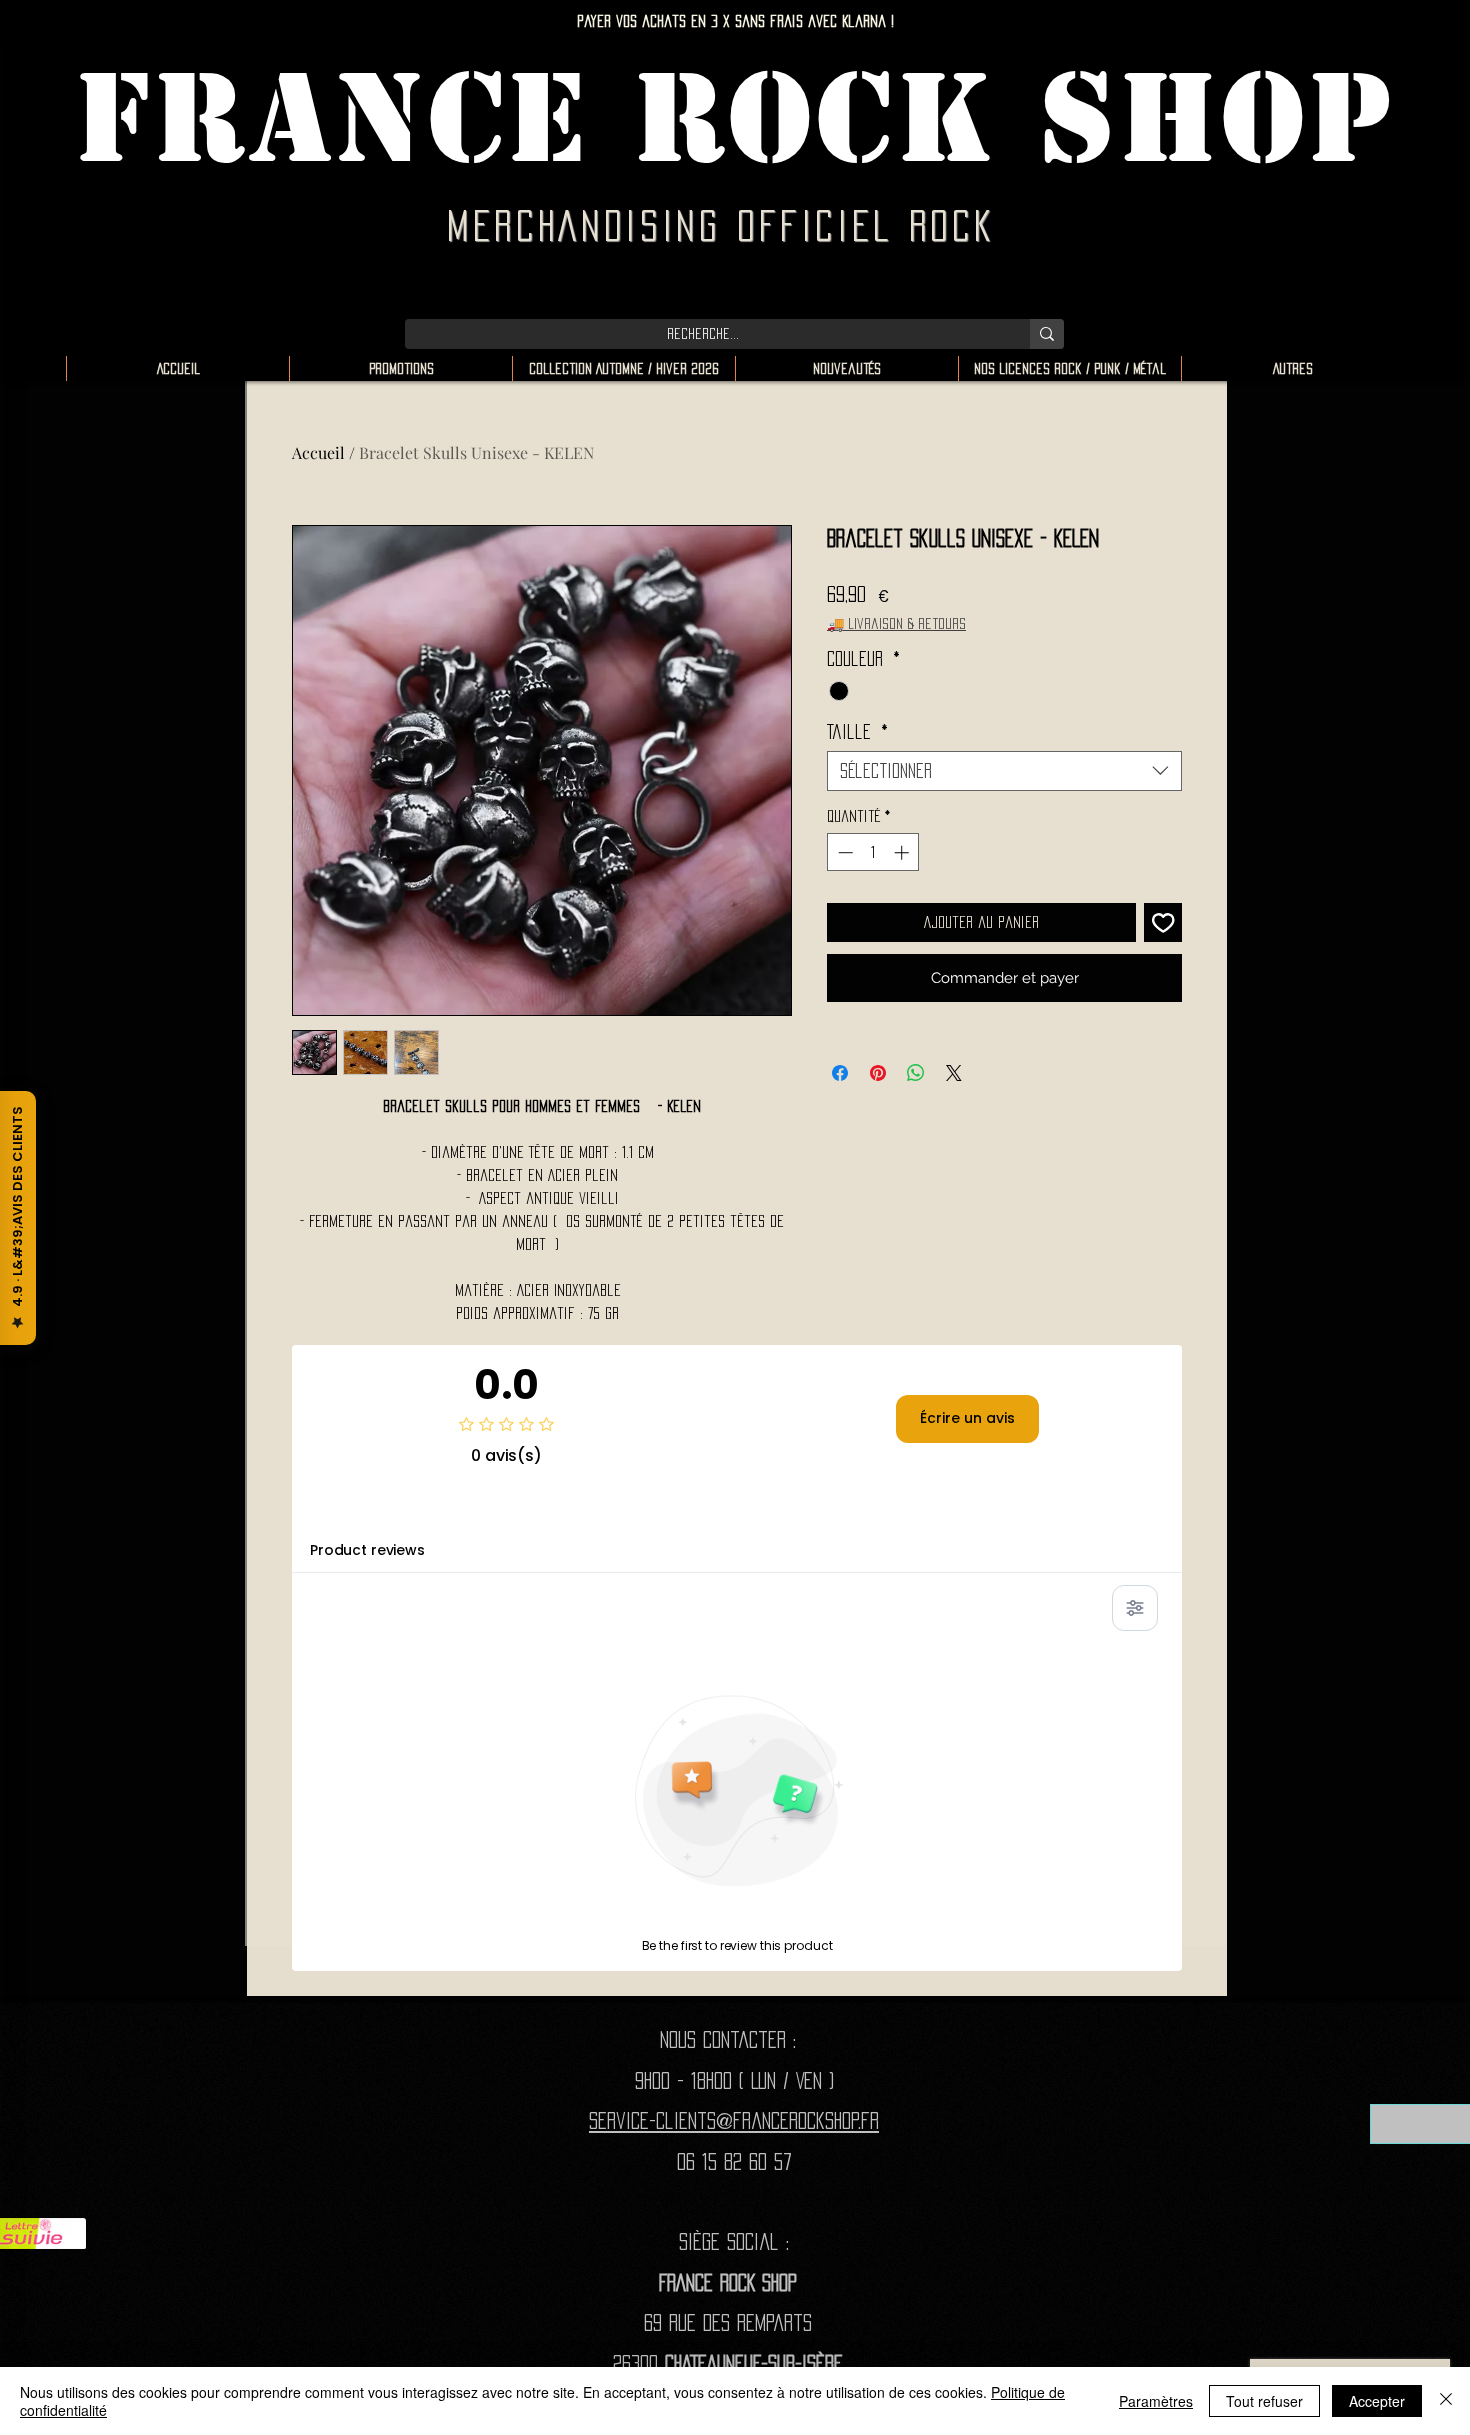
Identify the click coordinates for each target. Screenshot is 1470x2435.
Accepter (1377, 2401)
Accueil (318, 452)
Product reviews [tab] (367, 1550)
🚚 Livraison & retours (896, 623)
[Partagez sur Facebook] (840, 1073)
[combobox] (1004, 771)
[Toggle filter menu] (1135, 1608)
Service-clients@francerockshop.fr (734, 2120)
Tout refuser (1264, 2401)
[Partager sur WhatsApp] (916, 1073)
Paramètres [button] (1156, 2401)
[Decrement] (843, 852)
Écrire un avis (967, 1418)
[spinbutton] (873, 852)
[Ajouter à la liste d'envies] (1163, 922)
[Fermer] (1446, 2401)
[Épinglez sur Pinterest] (878, 1073)
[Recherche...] (1047, 334)
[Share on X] (954, 1073)
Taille (857, 732)
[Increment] (903, 852)
